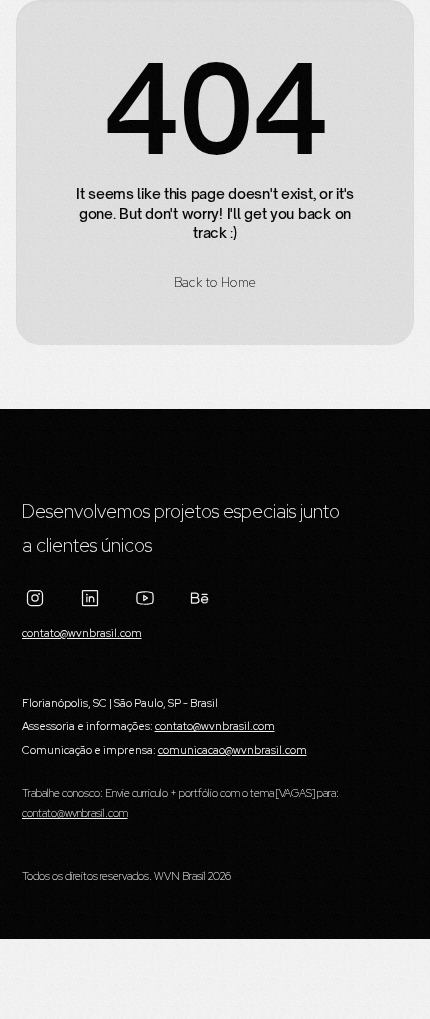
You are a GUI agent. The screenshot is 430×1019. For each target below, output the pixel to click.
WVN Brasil (180, 876)
